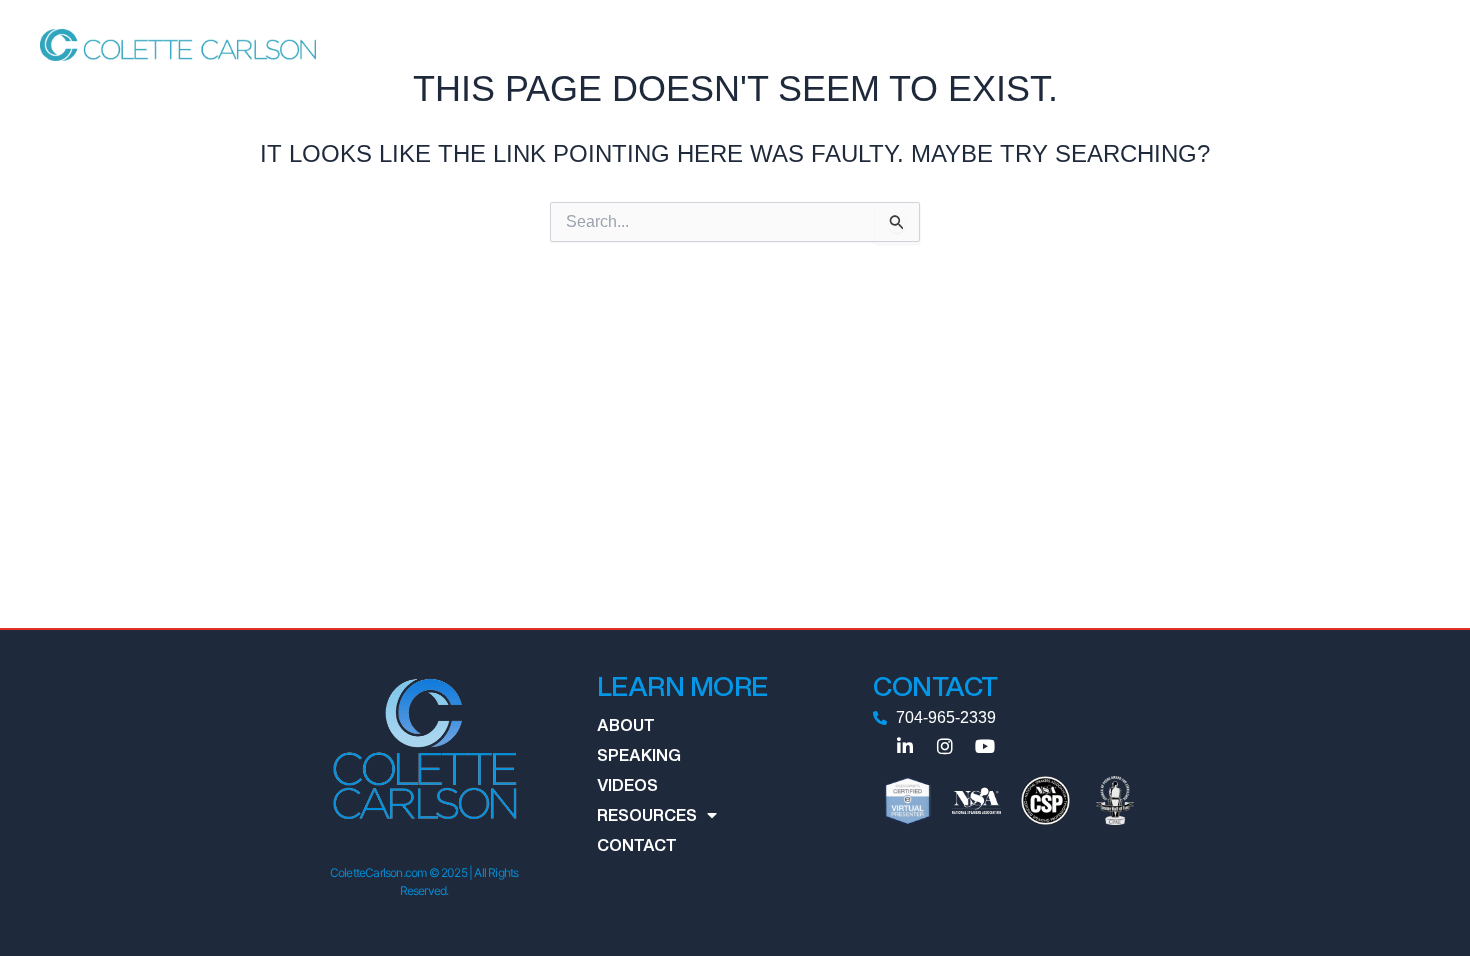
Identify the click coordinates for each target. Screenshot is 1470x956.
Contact (1063, 44)
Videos (860, 44)
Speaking (778, 44)
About (698, 44)
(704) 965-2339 (1367, 44)
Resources (949, 44)
